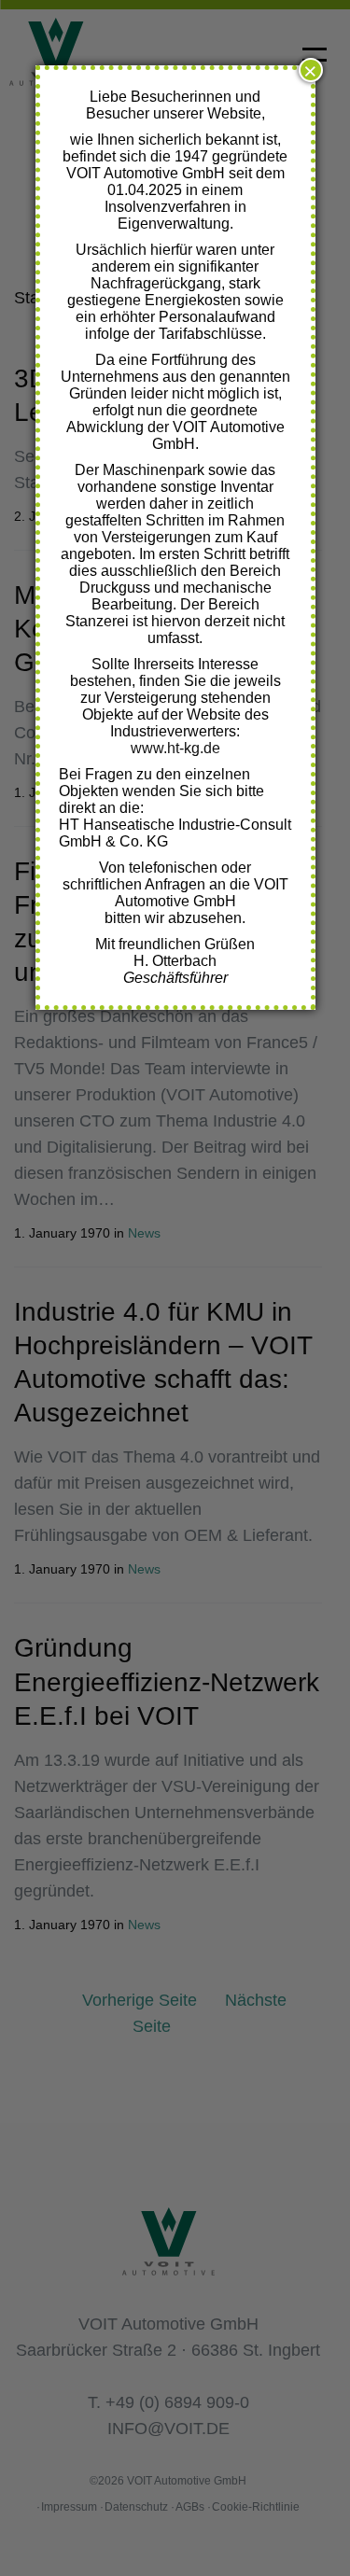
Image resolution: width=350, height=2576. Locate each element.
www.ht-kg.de (175, 748)
